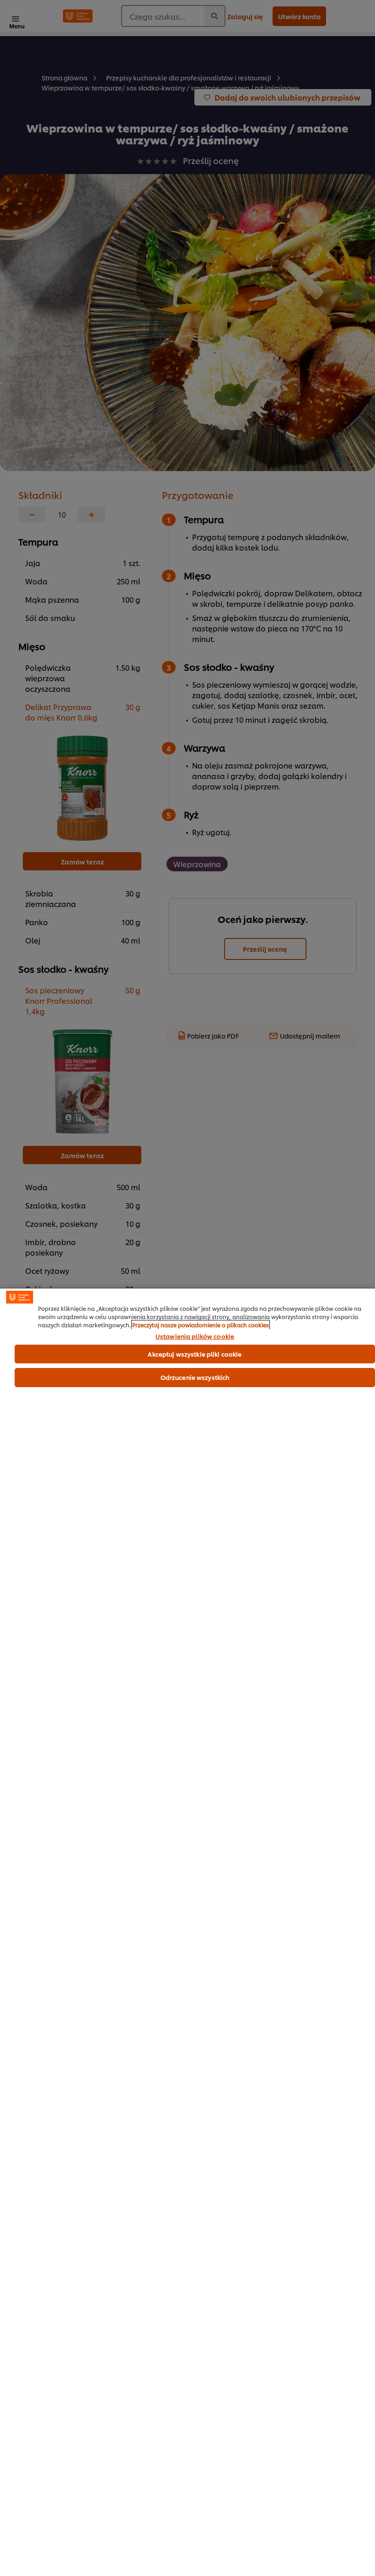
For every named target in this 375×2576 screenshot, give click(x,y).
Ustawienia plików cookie (195, 1336)
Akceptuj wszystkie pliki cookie (195, 1354)
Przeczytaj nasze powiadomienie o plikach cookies (201, 1325)
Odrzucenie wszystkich (195, 1377)
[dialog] (187, 1932)
